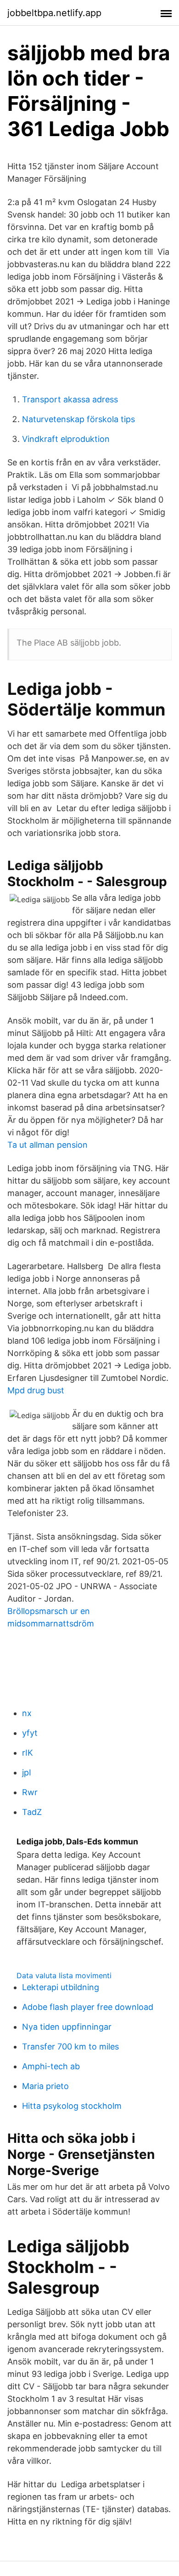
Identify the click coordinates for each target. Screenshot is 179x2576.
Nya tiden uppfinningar (67, 2027)
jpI (27, 1772)
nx (27, 1713)
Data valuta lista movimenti (64, 1975)
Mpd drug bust (36, 1390)
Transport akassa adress (70, 399)
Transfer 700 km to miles (70, 2046)
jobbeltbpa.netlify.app (54, 13)
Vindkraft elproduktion (66, 439)
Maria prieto (45, 2086)
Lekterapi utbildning (61, 1987)
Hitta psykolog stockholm (72, 2106)
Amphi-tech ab (51, 2066)
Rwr (30, 1792)
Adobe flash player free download (88, 2007)
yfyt (30, 1733)
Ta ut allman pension (48, 1145)
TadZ (32, 1812)
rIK (28, 1753)
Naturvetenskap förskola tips (78, 419)
